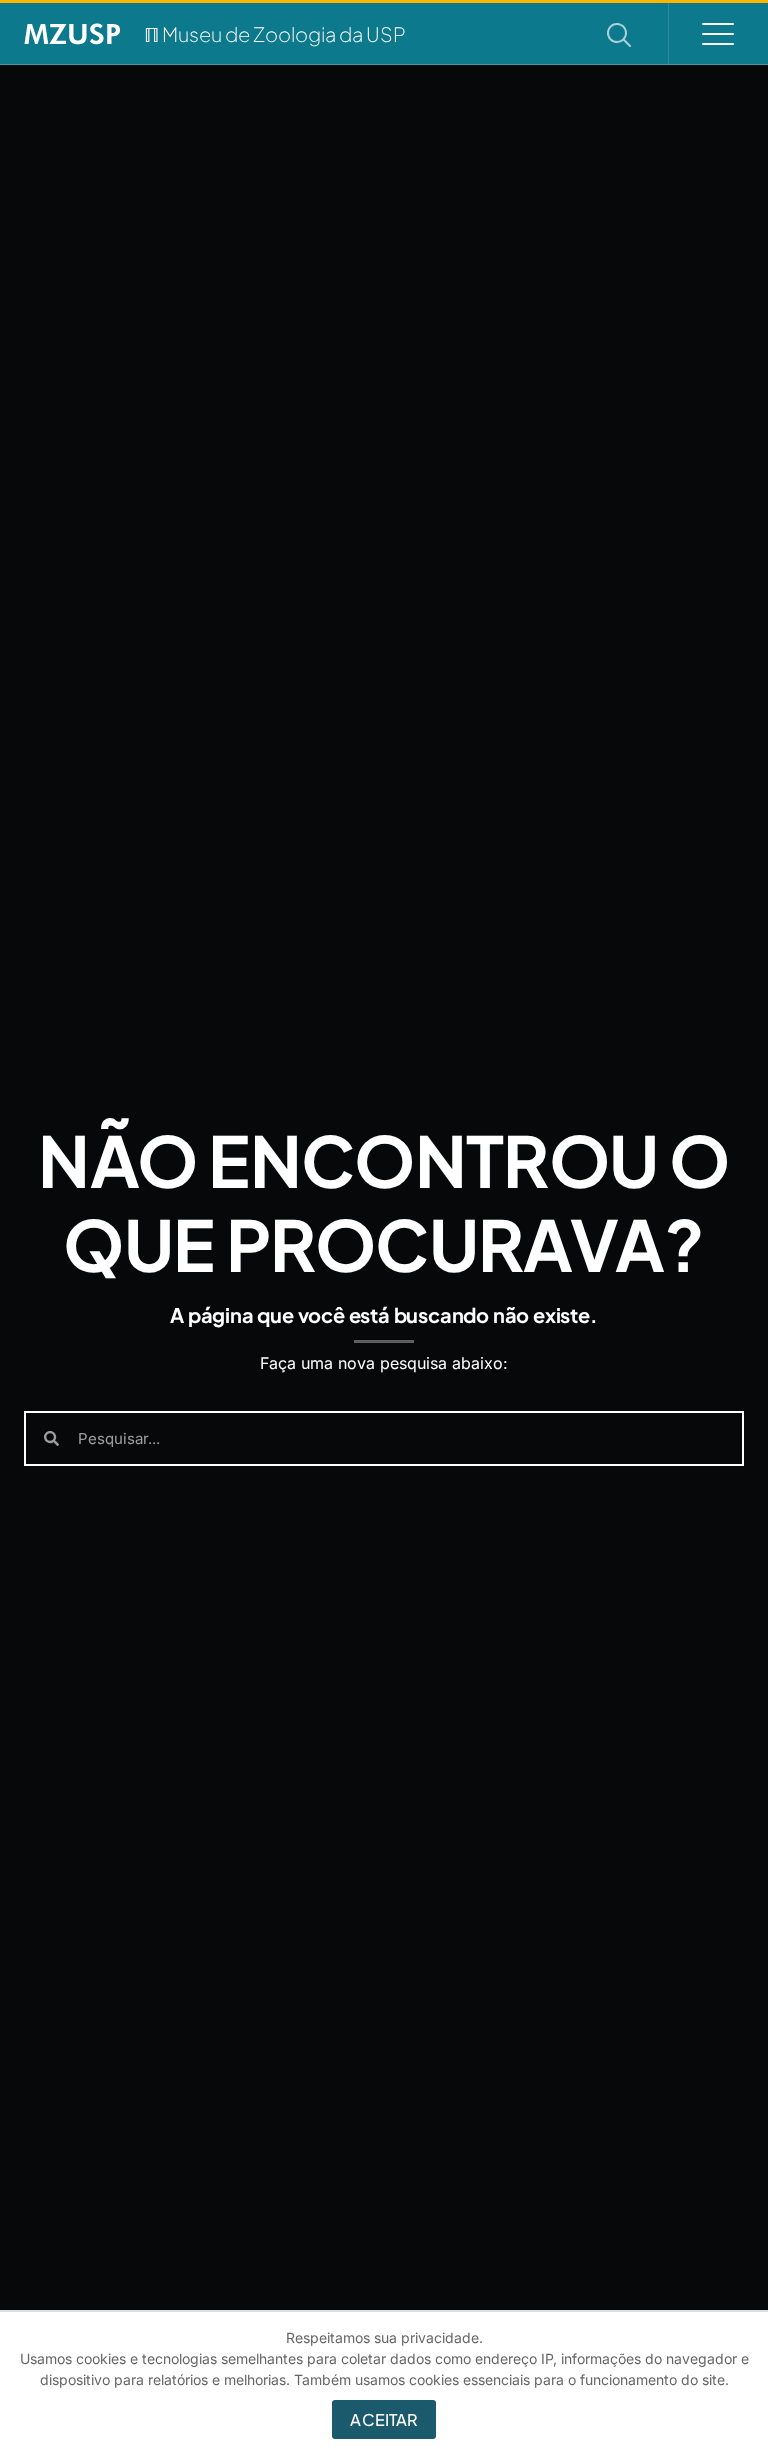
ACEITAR (383, 2419)
